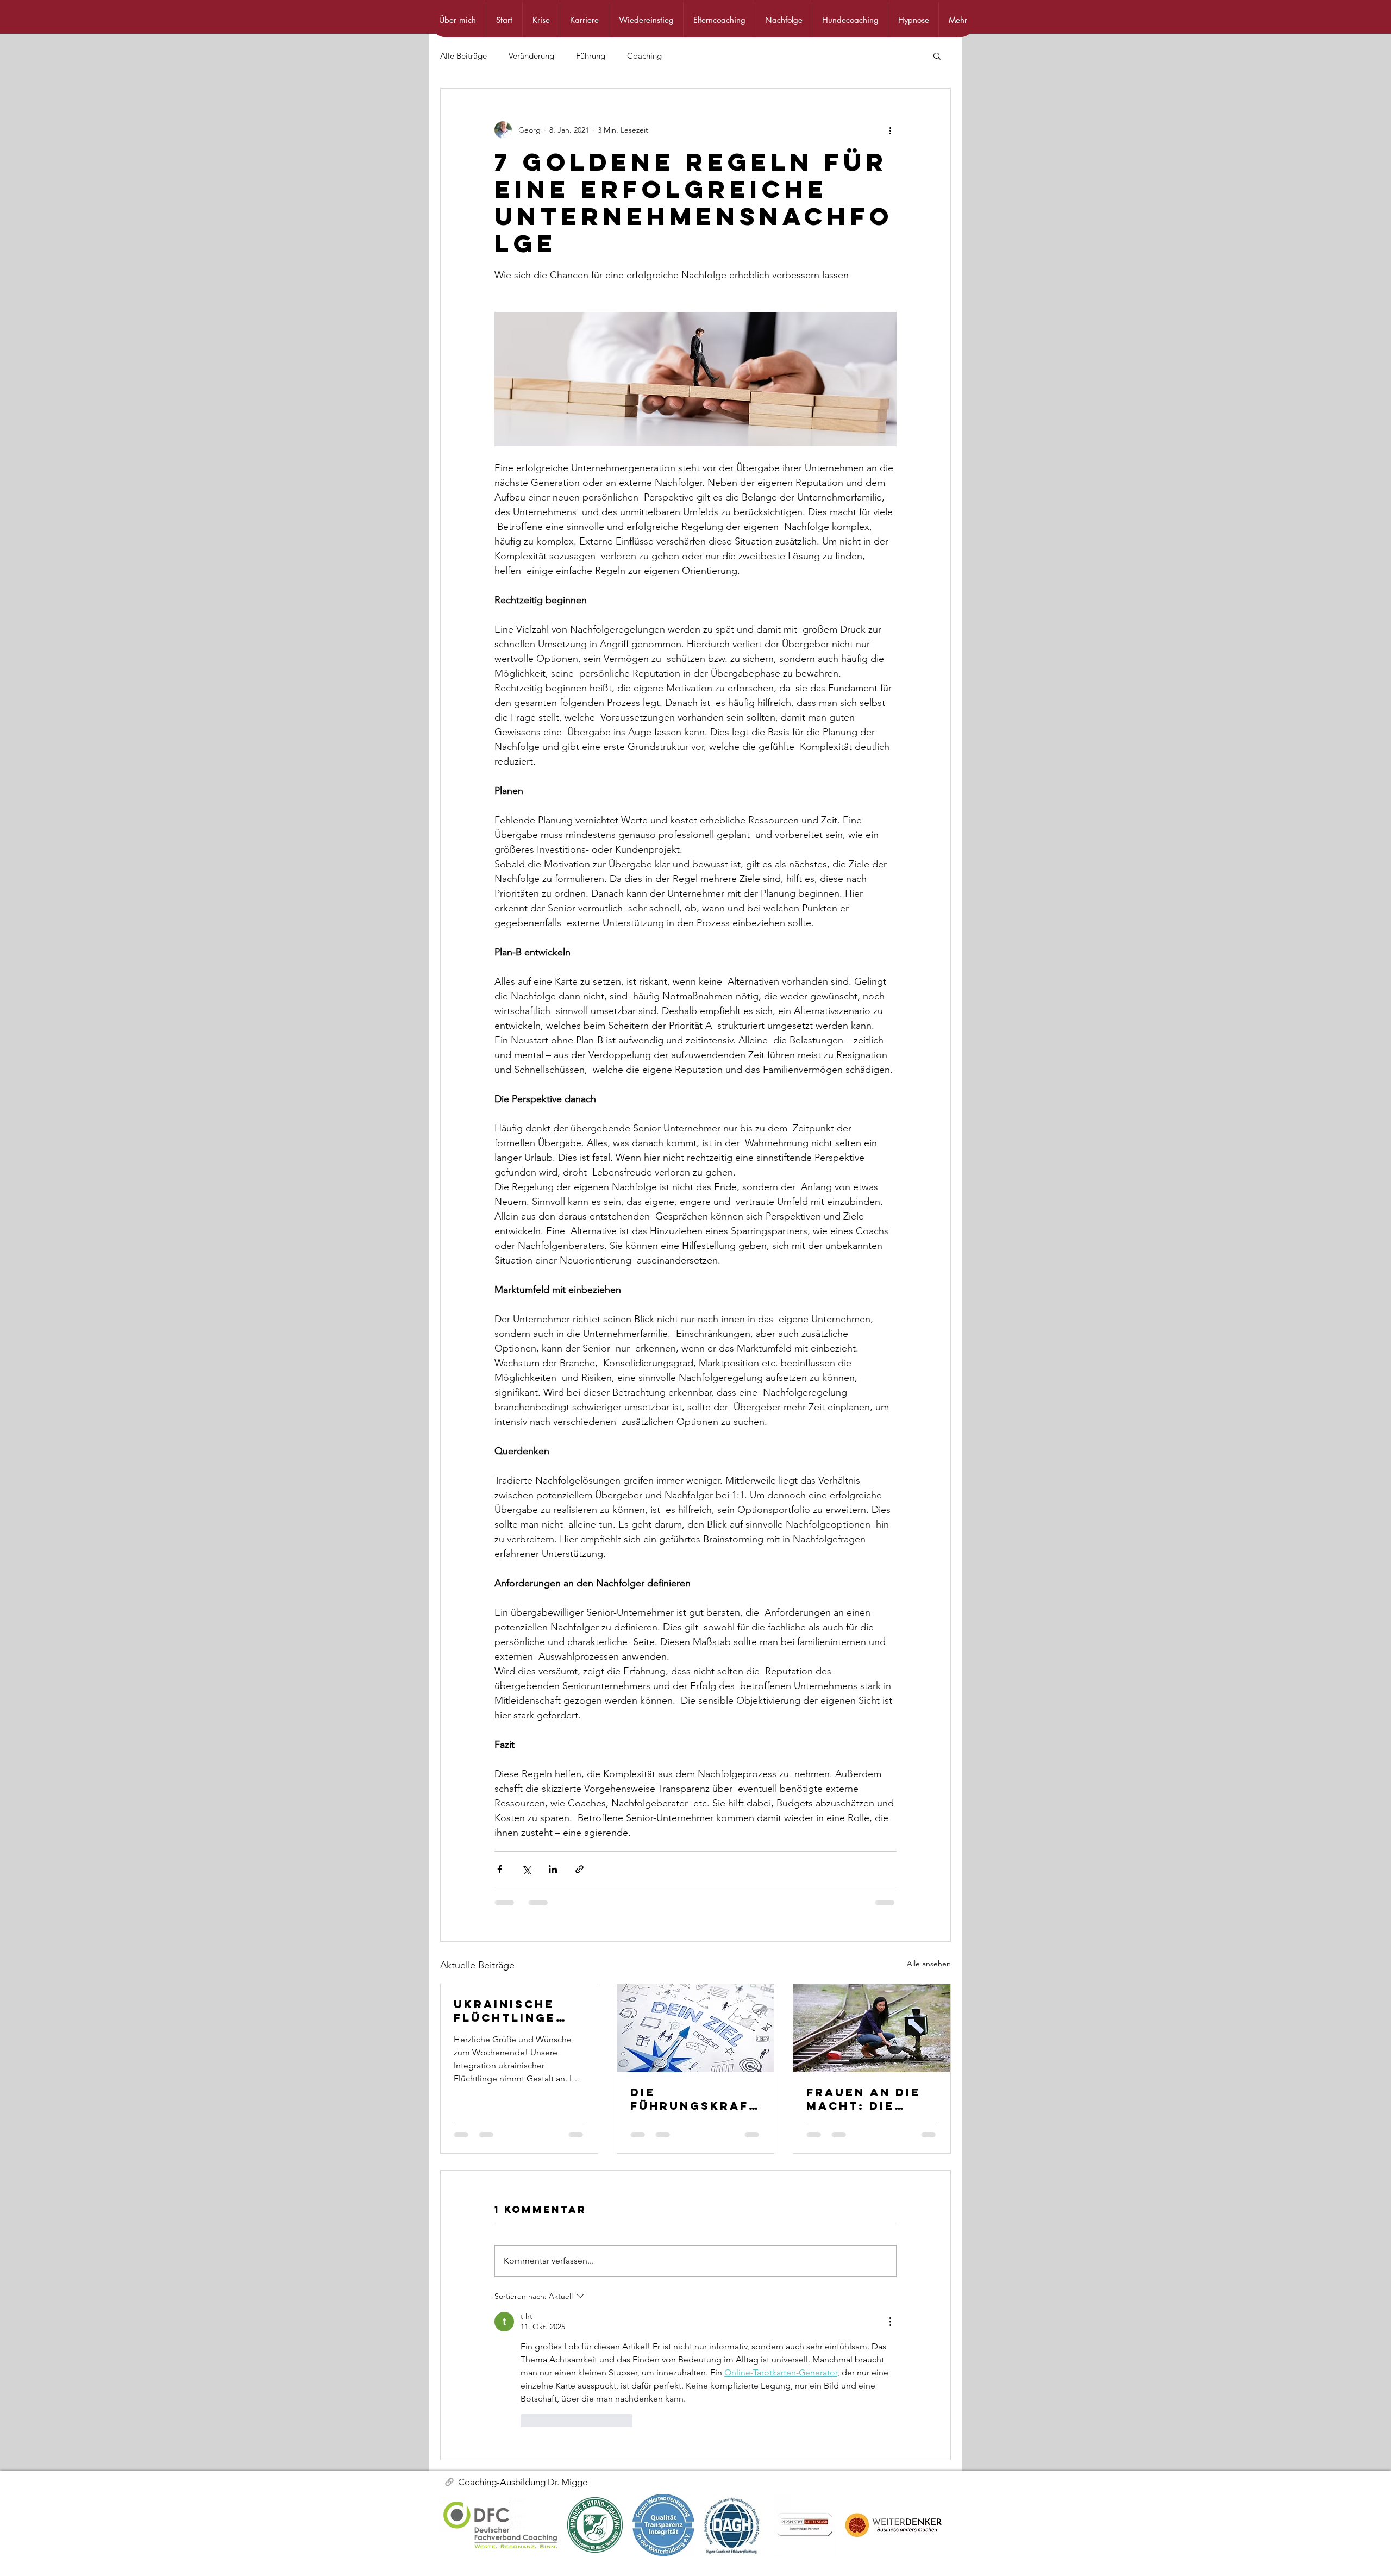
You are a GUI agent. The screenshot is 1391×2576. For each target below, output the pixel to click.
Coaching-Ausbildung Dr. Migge (523, 2482)
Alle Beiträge (463, 56)
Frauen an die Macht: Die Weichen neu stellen (863, 2099)
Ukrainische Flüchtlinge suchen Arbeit (513, 2011)
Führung (591, 56)
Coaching (644, 56)
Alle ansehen (929, 1964)
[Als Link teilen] (579, 1869)
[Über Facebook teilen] (500, 1869)
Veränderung (531, 56)
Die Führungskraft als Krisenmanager (694, 2099)
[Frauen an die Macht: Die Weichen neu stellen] (872, 2028)
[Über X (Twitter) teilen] (526, 1869)
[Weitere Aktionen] (890, 130)
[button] (937, 55)
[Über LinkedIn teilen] (553, 1869)
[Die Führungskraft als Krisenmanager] (696, 2028)
